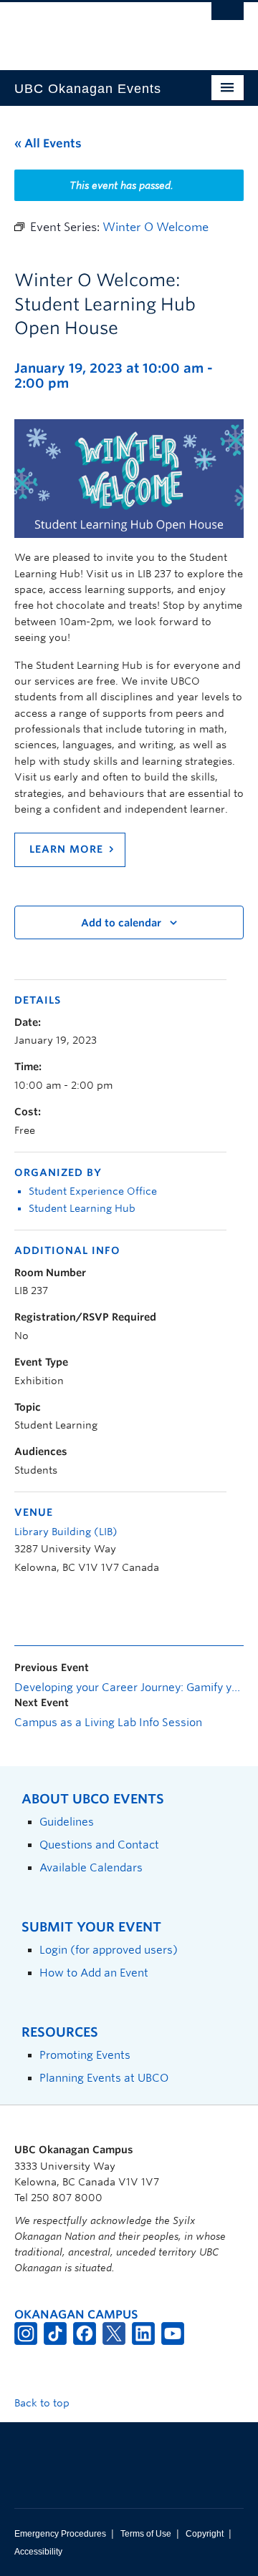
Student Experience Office (93, 1191)
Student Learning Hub (82, 1208)
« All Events (48, 143)
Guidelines (67, 1822)
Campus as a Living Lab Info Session (108, 1723)
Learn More (66, 849)
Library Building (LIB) (66, 1532)
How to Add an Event (94, 1973)
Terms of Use (146, 2534)
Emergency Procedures (60, 2534)
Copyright (205, 2534)
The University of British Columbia (95, 29)
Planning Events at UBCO (104, 2078)
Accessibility (38, 2552)
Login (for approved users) (109, 1950)
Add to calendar (121, 923)
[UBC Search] (228, 18)
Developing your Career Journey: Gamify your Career (129, 1688)
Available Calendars (91, 1867)
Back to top (43, 2403)
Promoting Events (85, 2055)
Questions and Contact (99, 1845)
